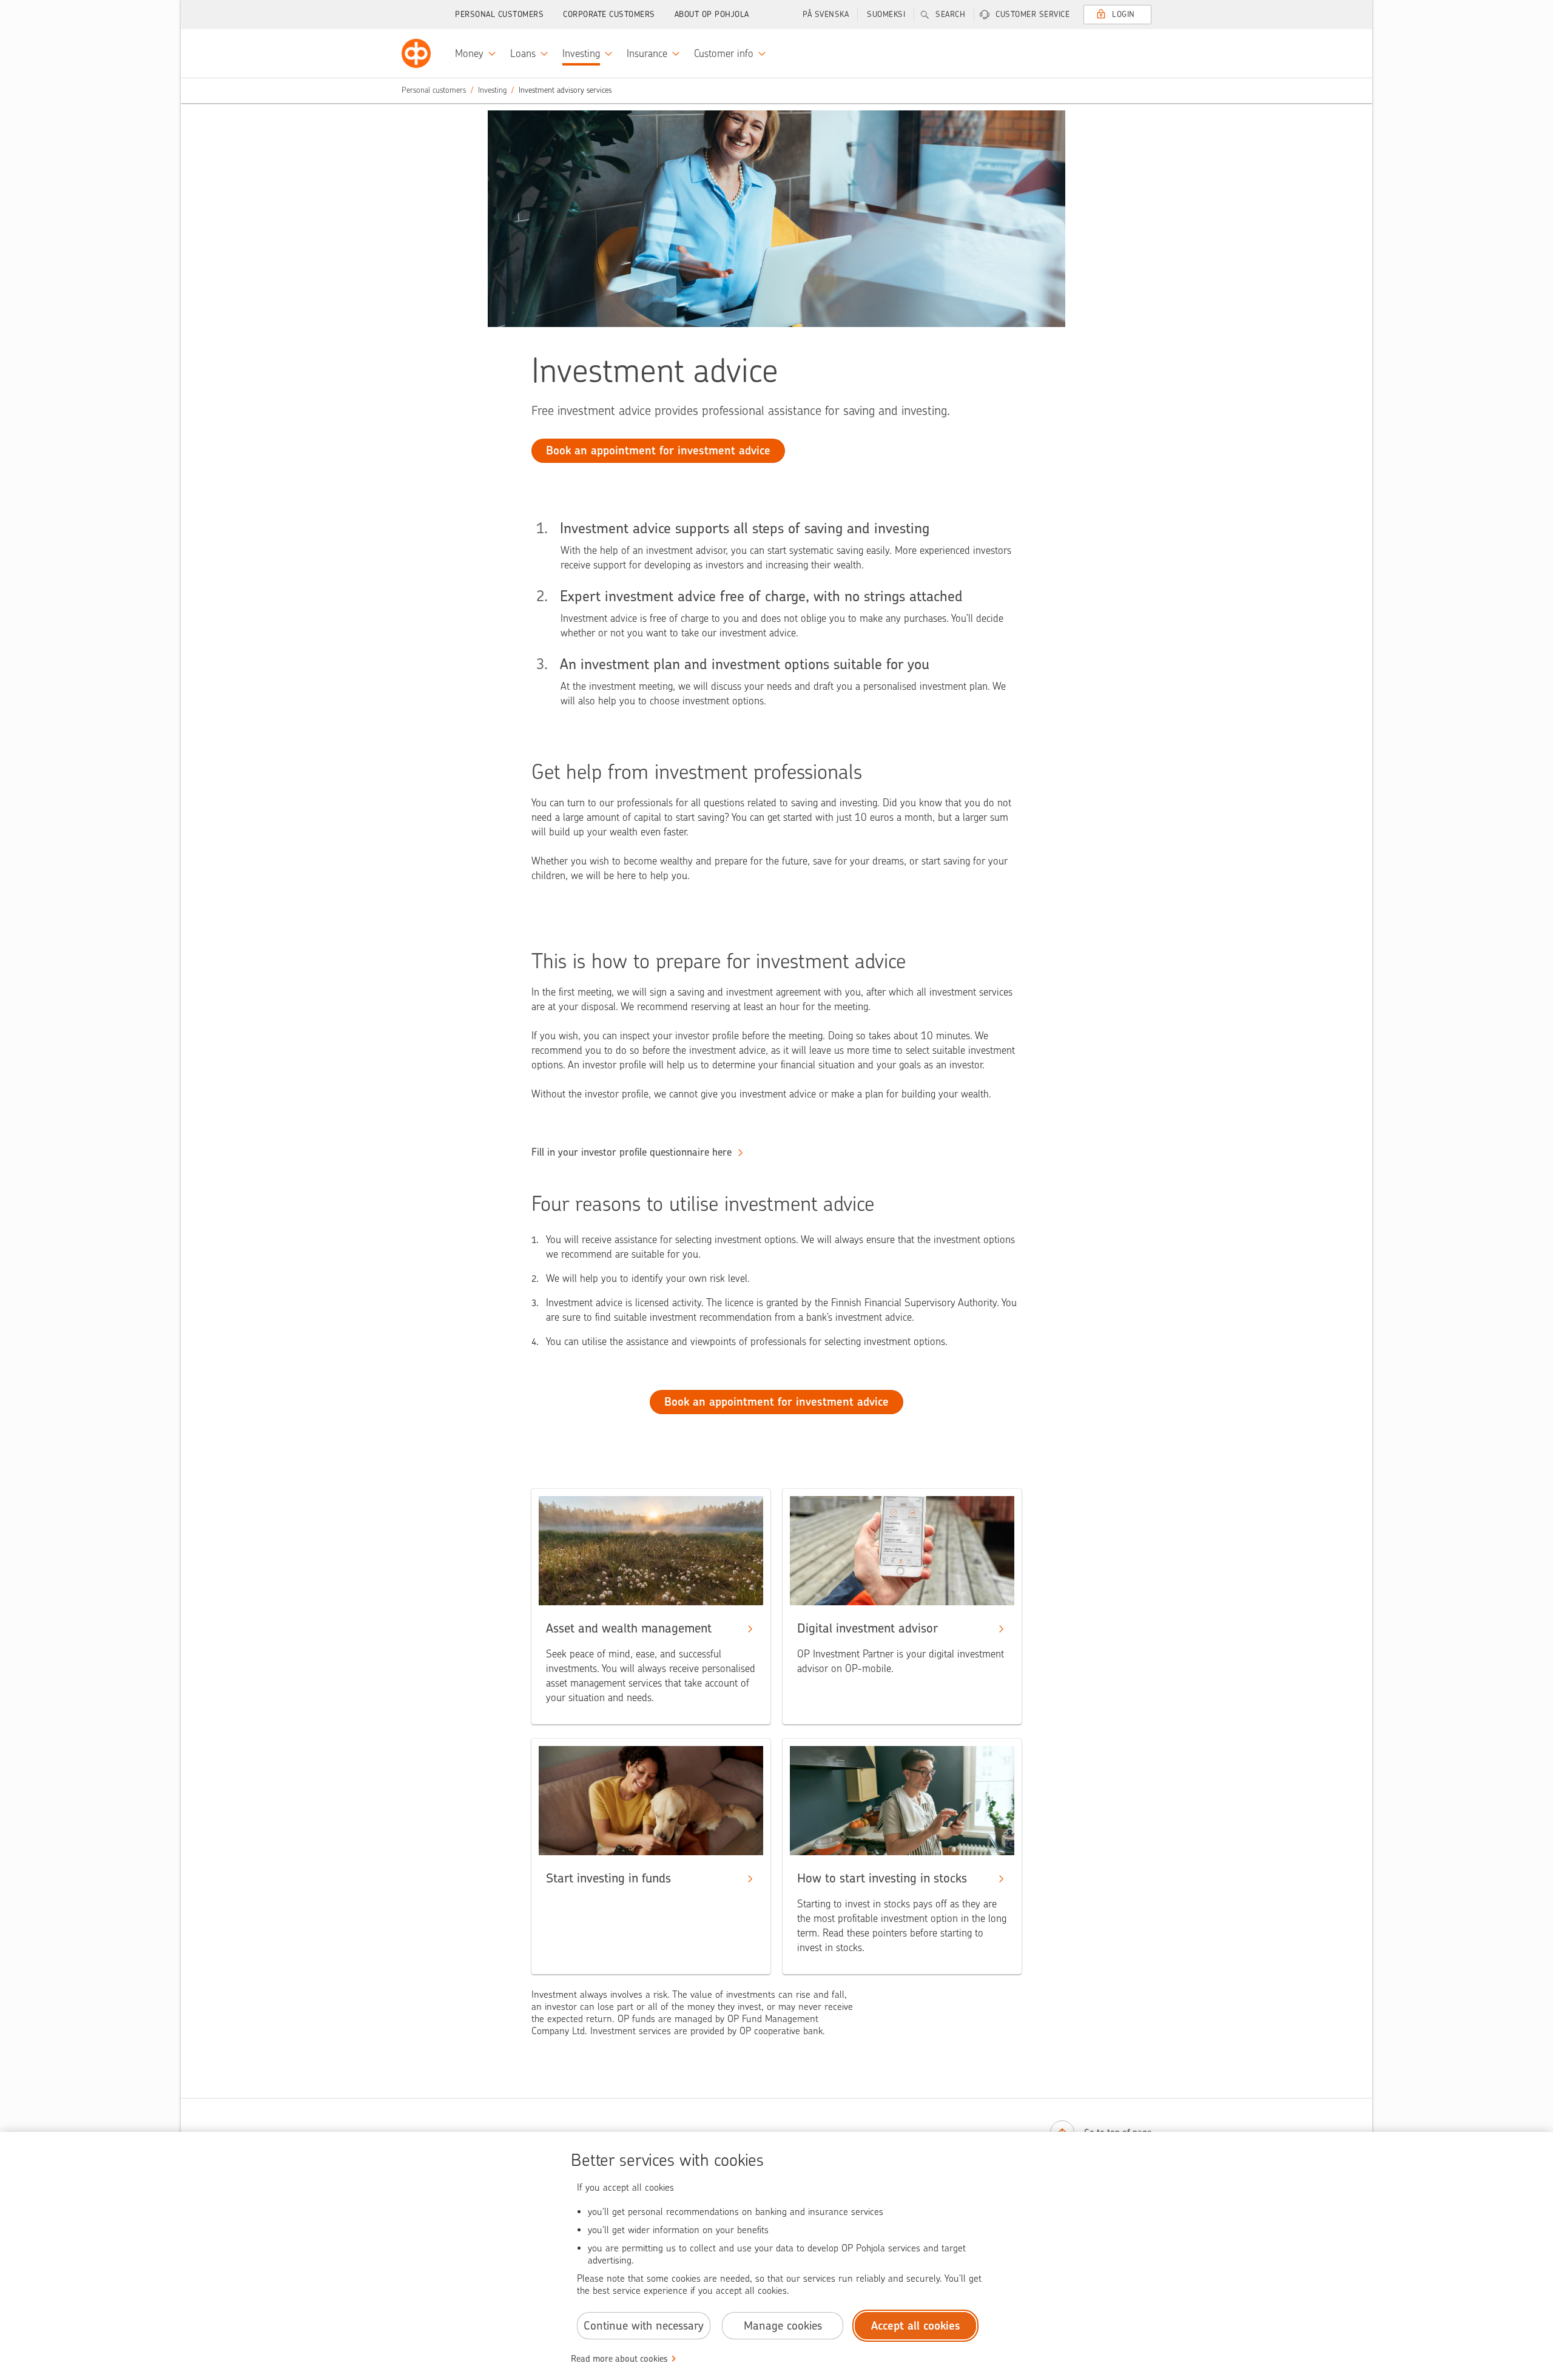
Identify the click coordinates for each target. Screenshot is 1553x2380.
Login (1123, 14)
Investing (492, 90)
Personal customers (499, 14)
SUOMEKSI (886, 14)
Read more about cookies (619, 2359)
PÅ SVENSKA (826, 14)
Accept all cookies (916, 2326)
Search (950, 14)
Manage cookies (783, 2326)
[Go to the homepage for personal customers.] (416, 53)
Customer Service (1033, 14)
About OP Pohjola (712, 14)
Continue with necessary (644, 2326)
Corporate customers (609, 14)
